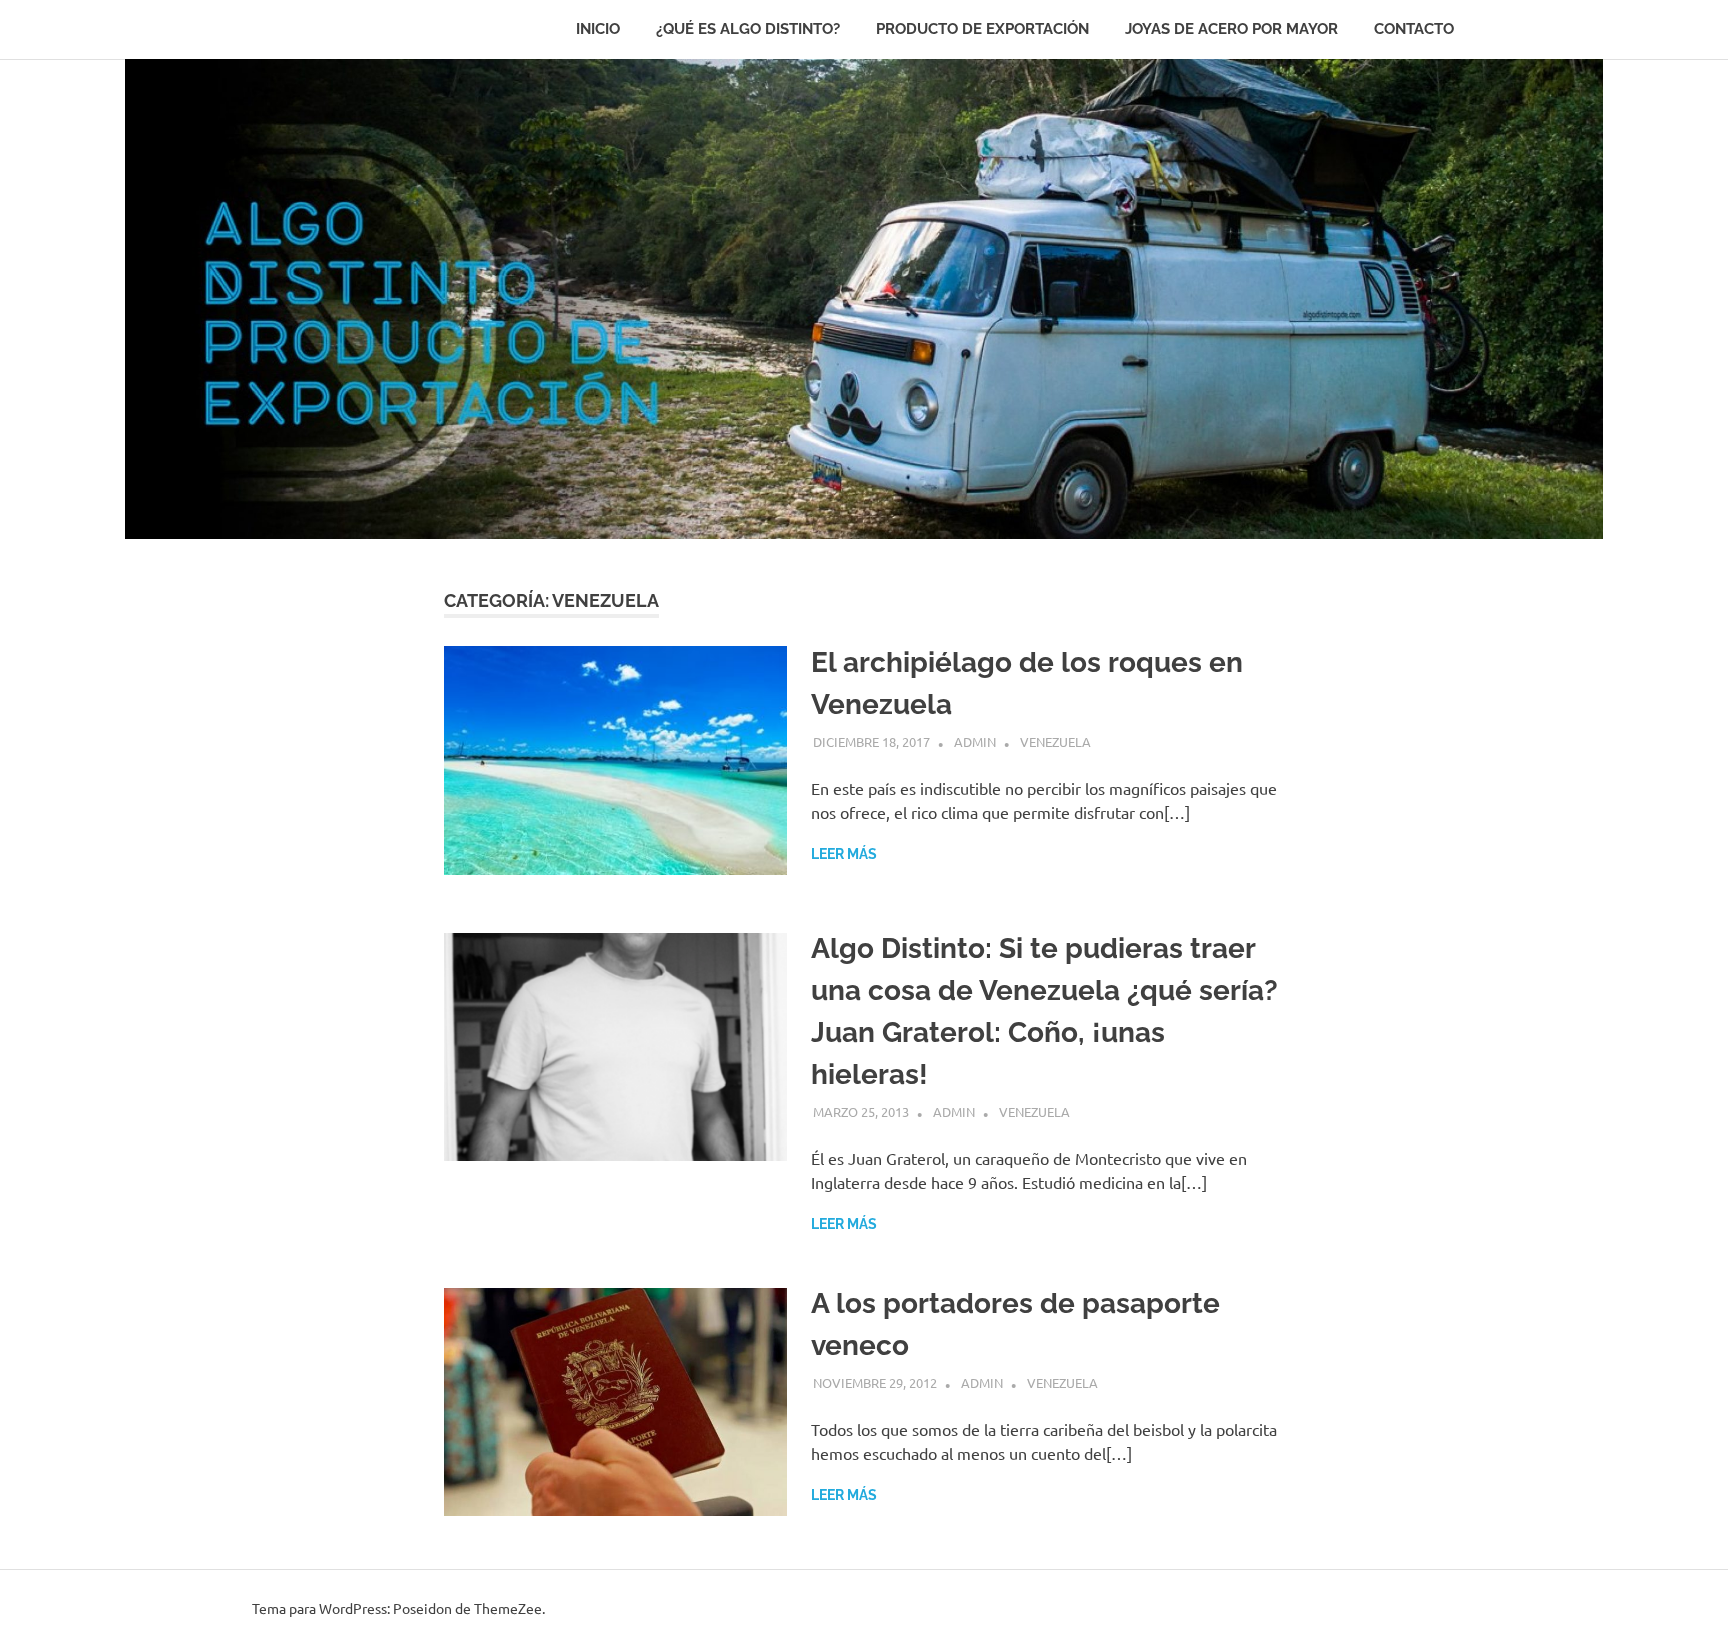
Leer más (844, 854)
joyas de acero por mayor (1231, 29)
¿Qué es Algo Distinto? (748, 29)
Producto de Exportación (982, 29)
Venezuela (1055, 741)
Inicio (598, 29)
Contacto (1414, 29)
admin (975, 741)
